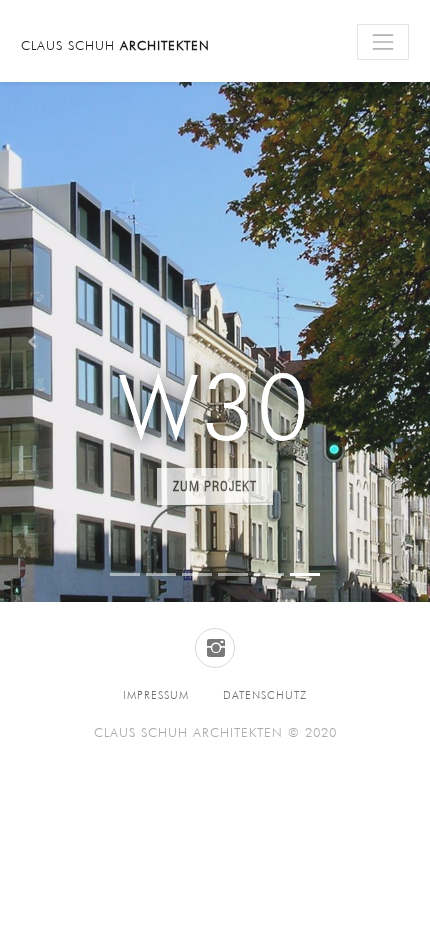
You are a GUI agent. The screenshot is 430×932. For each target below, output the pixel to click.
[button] (32, 342)
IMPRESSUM (156, 695)
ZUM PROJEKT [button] (215, 486)
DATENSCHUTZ (265, 695)
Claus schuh (115, 45)
